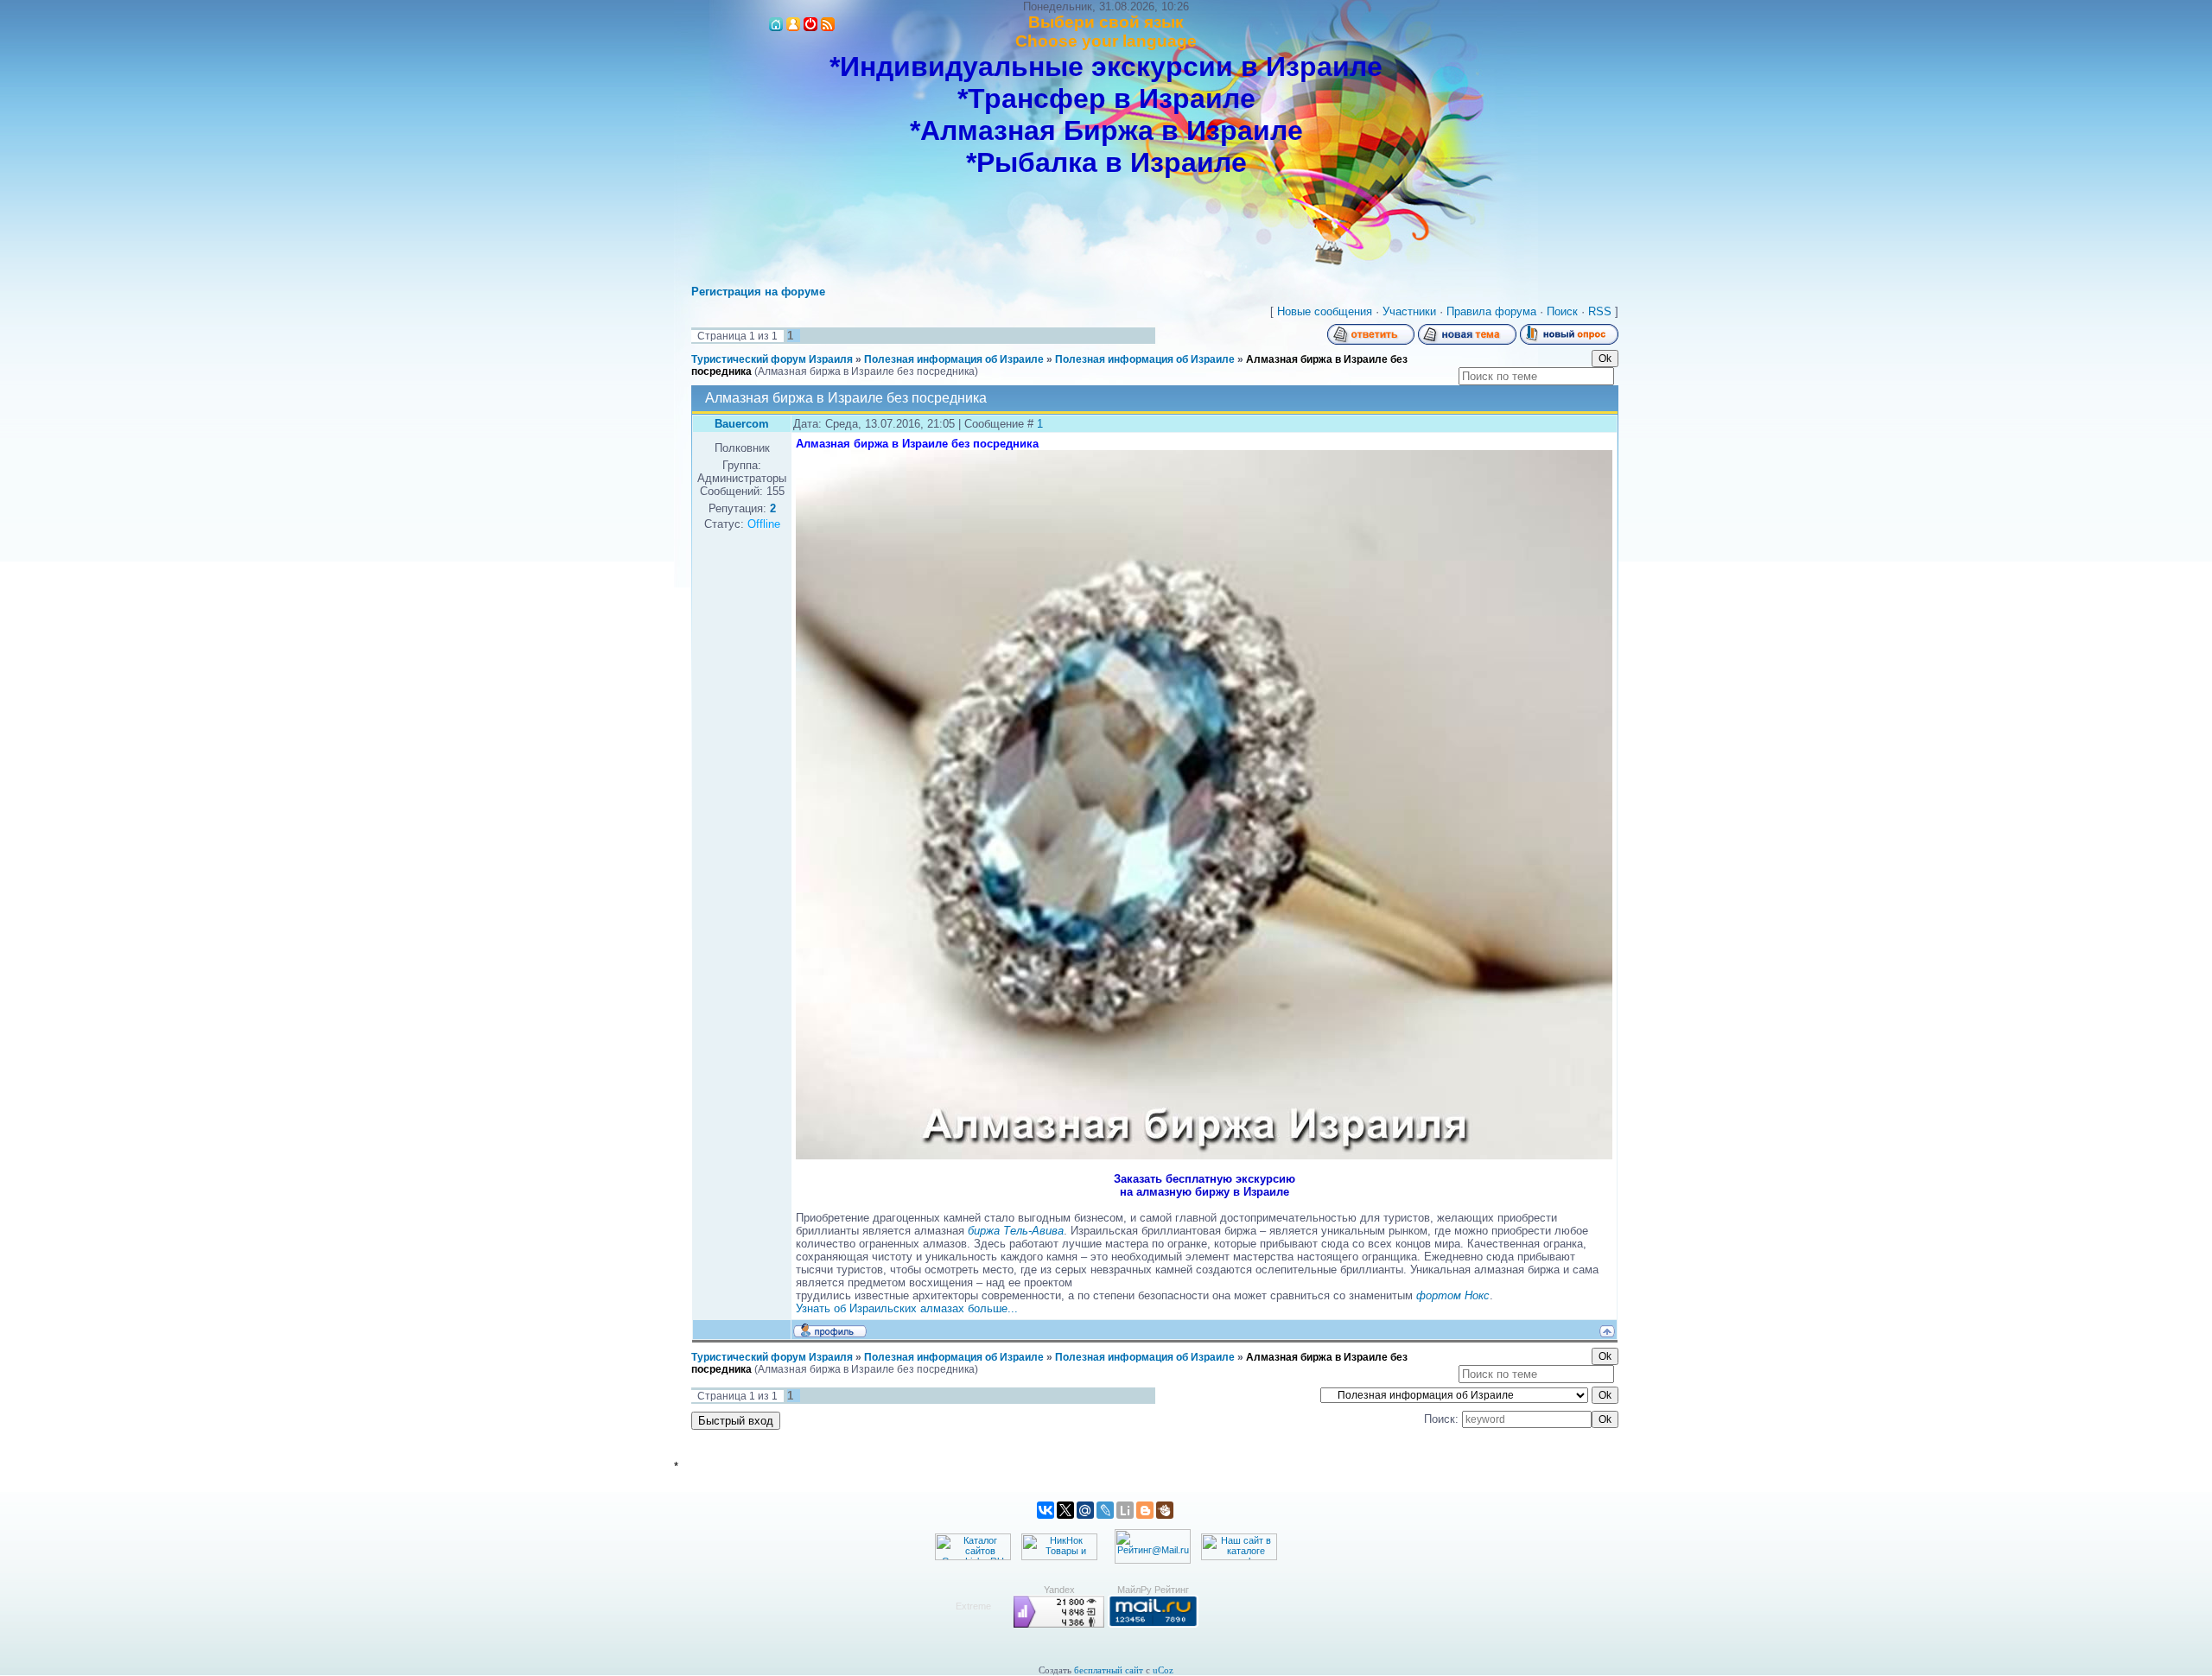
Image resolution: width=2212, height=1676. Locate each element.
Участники (1409, 311)
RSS (828, 24)
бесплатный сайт (1109, 1670)
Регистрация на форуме (758, 292)
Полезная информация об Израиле (954, 359)
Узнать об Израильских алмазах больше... (907, 1308)
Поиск (1562, 311)
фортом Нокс (1453, 1295)
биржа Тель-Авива (1016, 1231)
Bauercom (742, 424)
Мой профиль (793, 24)
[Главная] (776, 24)
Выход (810, 24)
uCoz (1163, 1670)
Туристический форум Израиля (772, 359)
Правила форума (1491, 311)
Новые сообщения (1325, 311)
